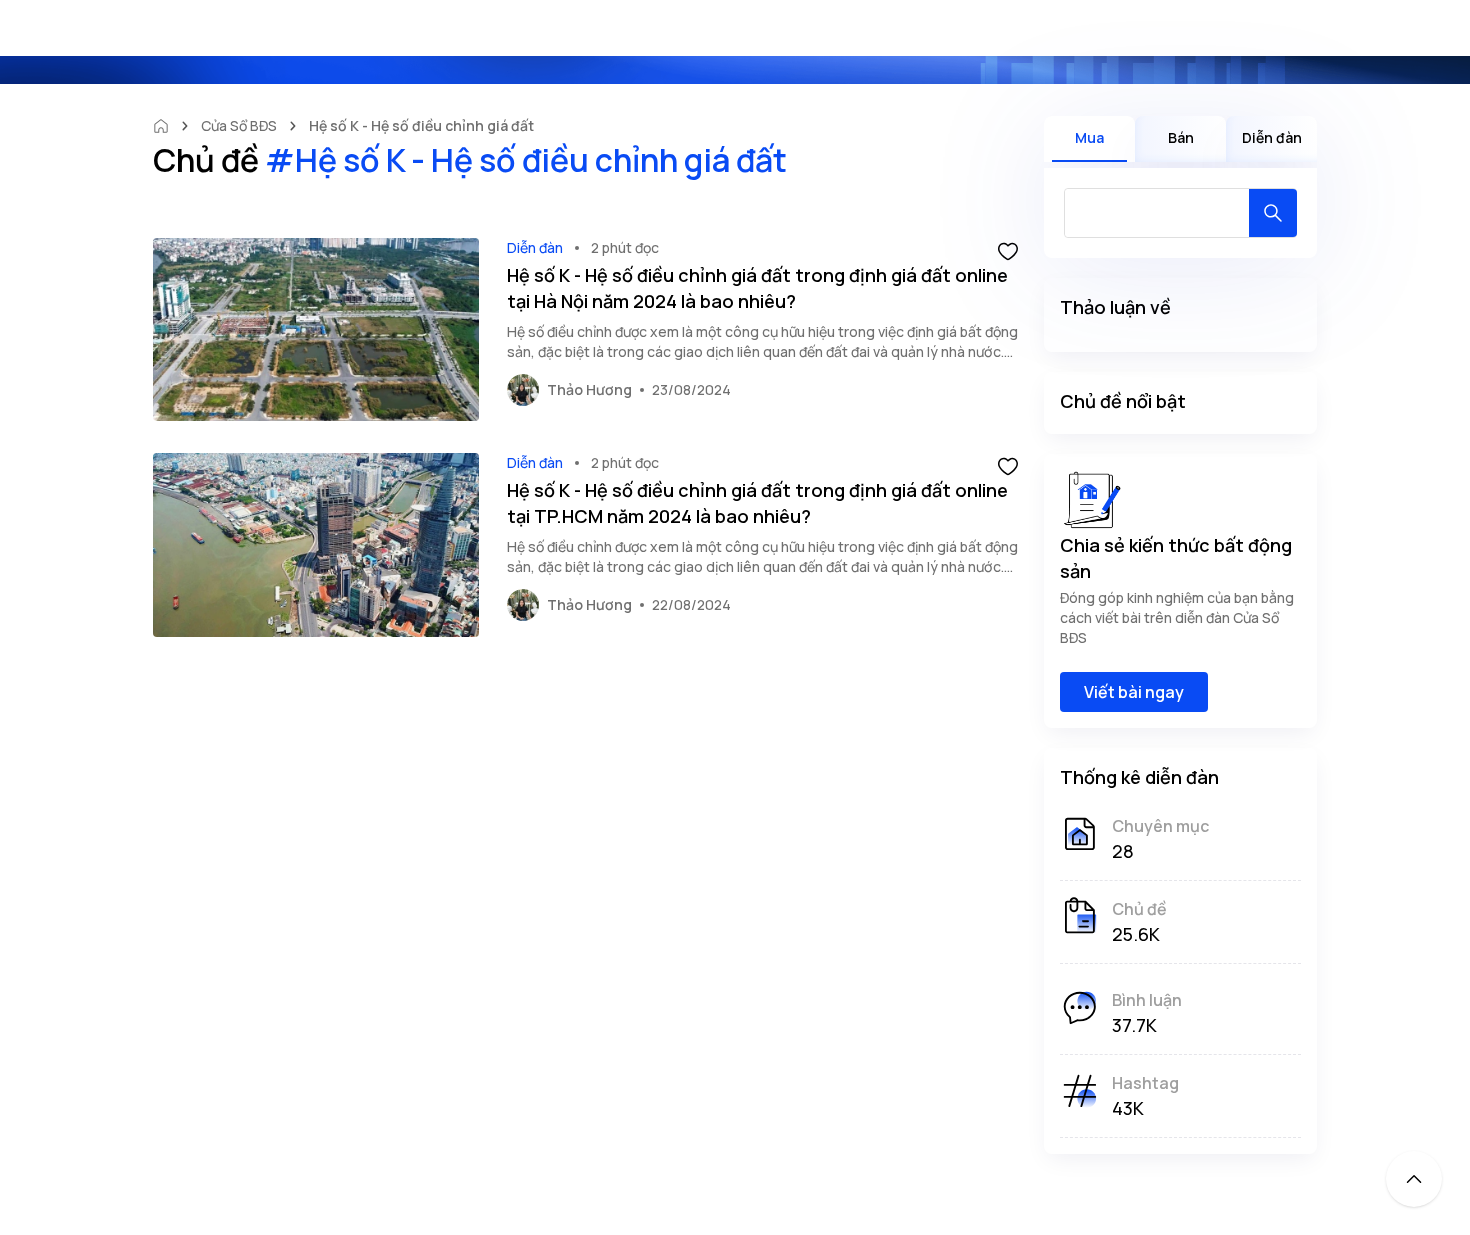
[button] (1008, 250)
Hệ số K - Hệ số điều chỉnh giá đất (421, 125)
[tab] (1089, 139)
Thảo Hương (589, 389)
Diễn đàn (535, 247)
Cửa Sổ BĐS (239, 125)
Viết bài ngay (1134, 692)
